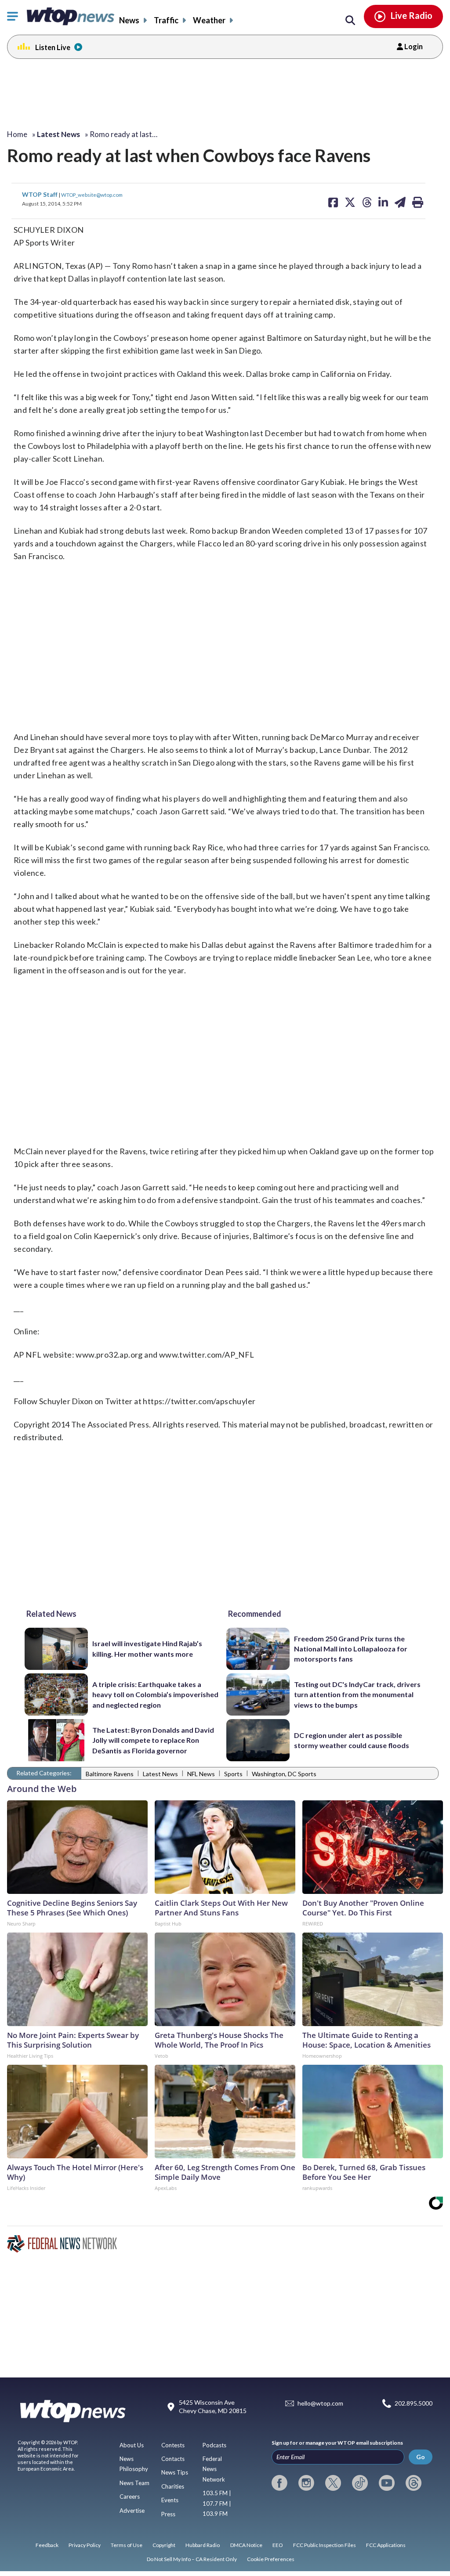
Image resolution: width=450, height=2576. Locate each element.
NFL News (201, 1774)
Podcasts (214, 2445)
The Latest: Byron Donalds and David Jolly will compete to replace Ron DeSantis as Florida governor (153, 1740)
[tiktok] (360, 2483)
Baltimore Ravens (110, 1774)
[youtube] (387, 2483)
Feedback (47, 2545)
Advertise (132, 2511)
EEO (278, 2545)
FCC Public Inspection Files (325, 2545)
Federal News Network (214, 2469)
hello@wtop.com (320, 2403)
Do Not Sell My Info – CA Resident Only (192, 2559)
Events (170, 2500)
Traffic (166, 20)
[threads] (414, 2483)
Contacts (173, 2459)
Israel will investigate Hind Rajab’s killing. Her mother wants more (147, 1648)
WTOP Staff (40, 194)
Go (421, 2457)
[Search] (350, 21)
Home (17, 134)
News (129, 20)
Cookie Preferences (271, 2559)
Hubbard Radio (203, 2545)
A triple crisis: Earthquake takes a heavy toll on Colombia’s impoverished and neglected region (155, 1694)
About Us (132, 2445)
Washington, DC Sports (284, 1774)
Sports (233, 1774)
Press (168, 2514)
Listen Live (53, 47)
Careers (130, 2497)
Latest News (160, 1774)
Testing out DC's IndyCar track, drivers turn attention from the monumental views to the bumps (357, 1694)
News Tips (175, 2472)
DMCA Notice (246, 2545)
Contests (173, 2445)
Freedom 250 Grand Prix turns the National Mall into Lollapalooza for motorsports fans (351, 1649)
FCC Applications (386, 2545)
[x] (333, 2483)
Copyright (164, 2545)
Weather (209, 20)
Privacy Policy (85, 2545)
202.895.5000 (414, 2403)
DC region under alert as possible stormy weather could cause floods (352, 1740)
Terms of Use (127, 2545)
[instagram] (306, 2483)
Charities (173, 2486)
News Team (134, 2483)
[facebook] (279, 2483)
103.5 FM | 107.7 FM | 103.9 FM (217, 2503)
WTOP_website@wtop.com (92, 195)
